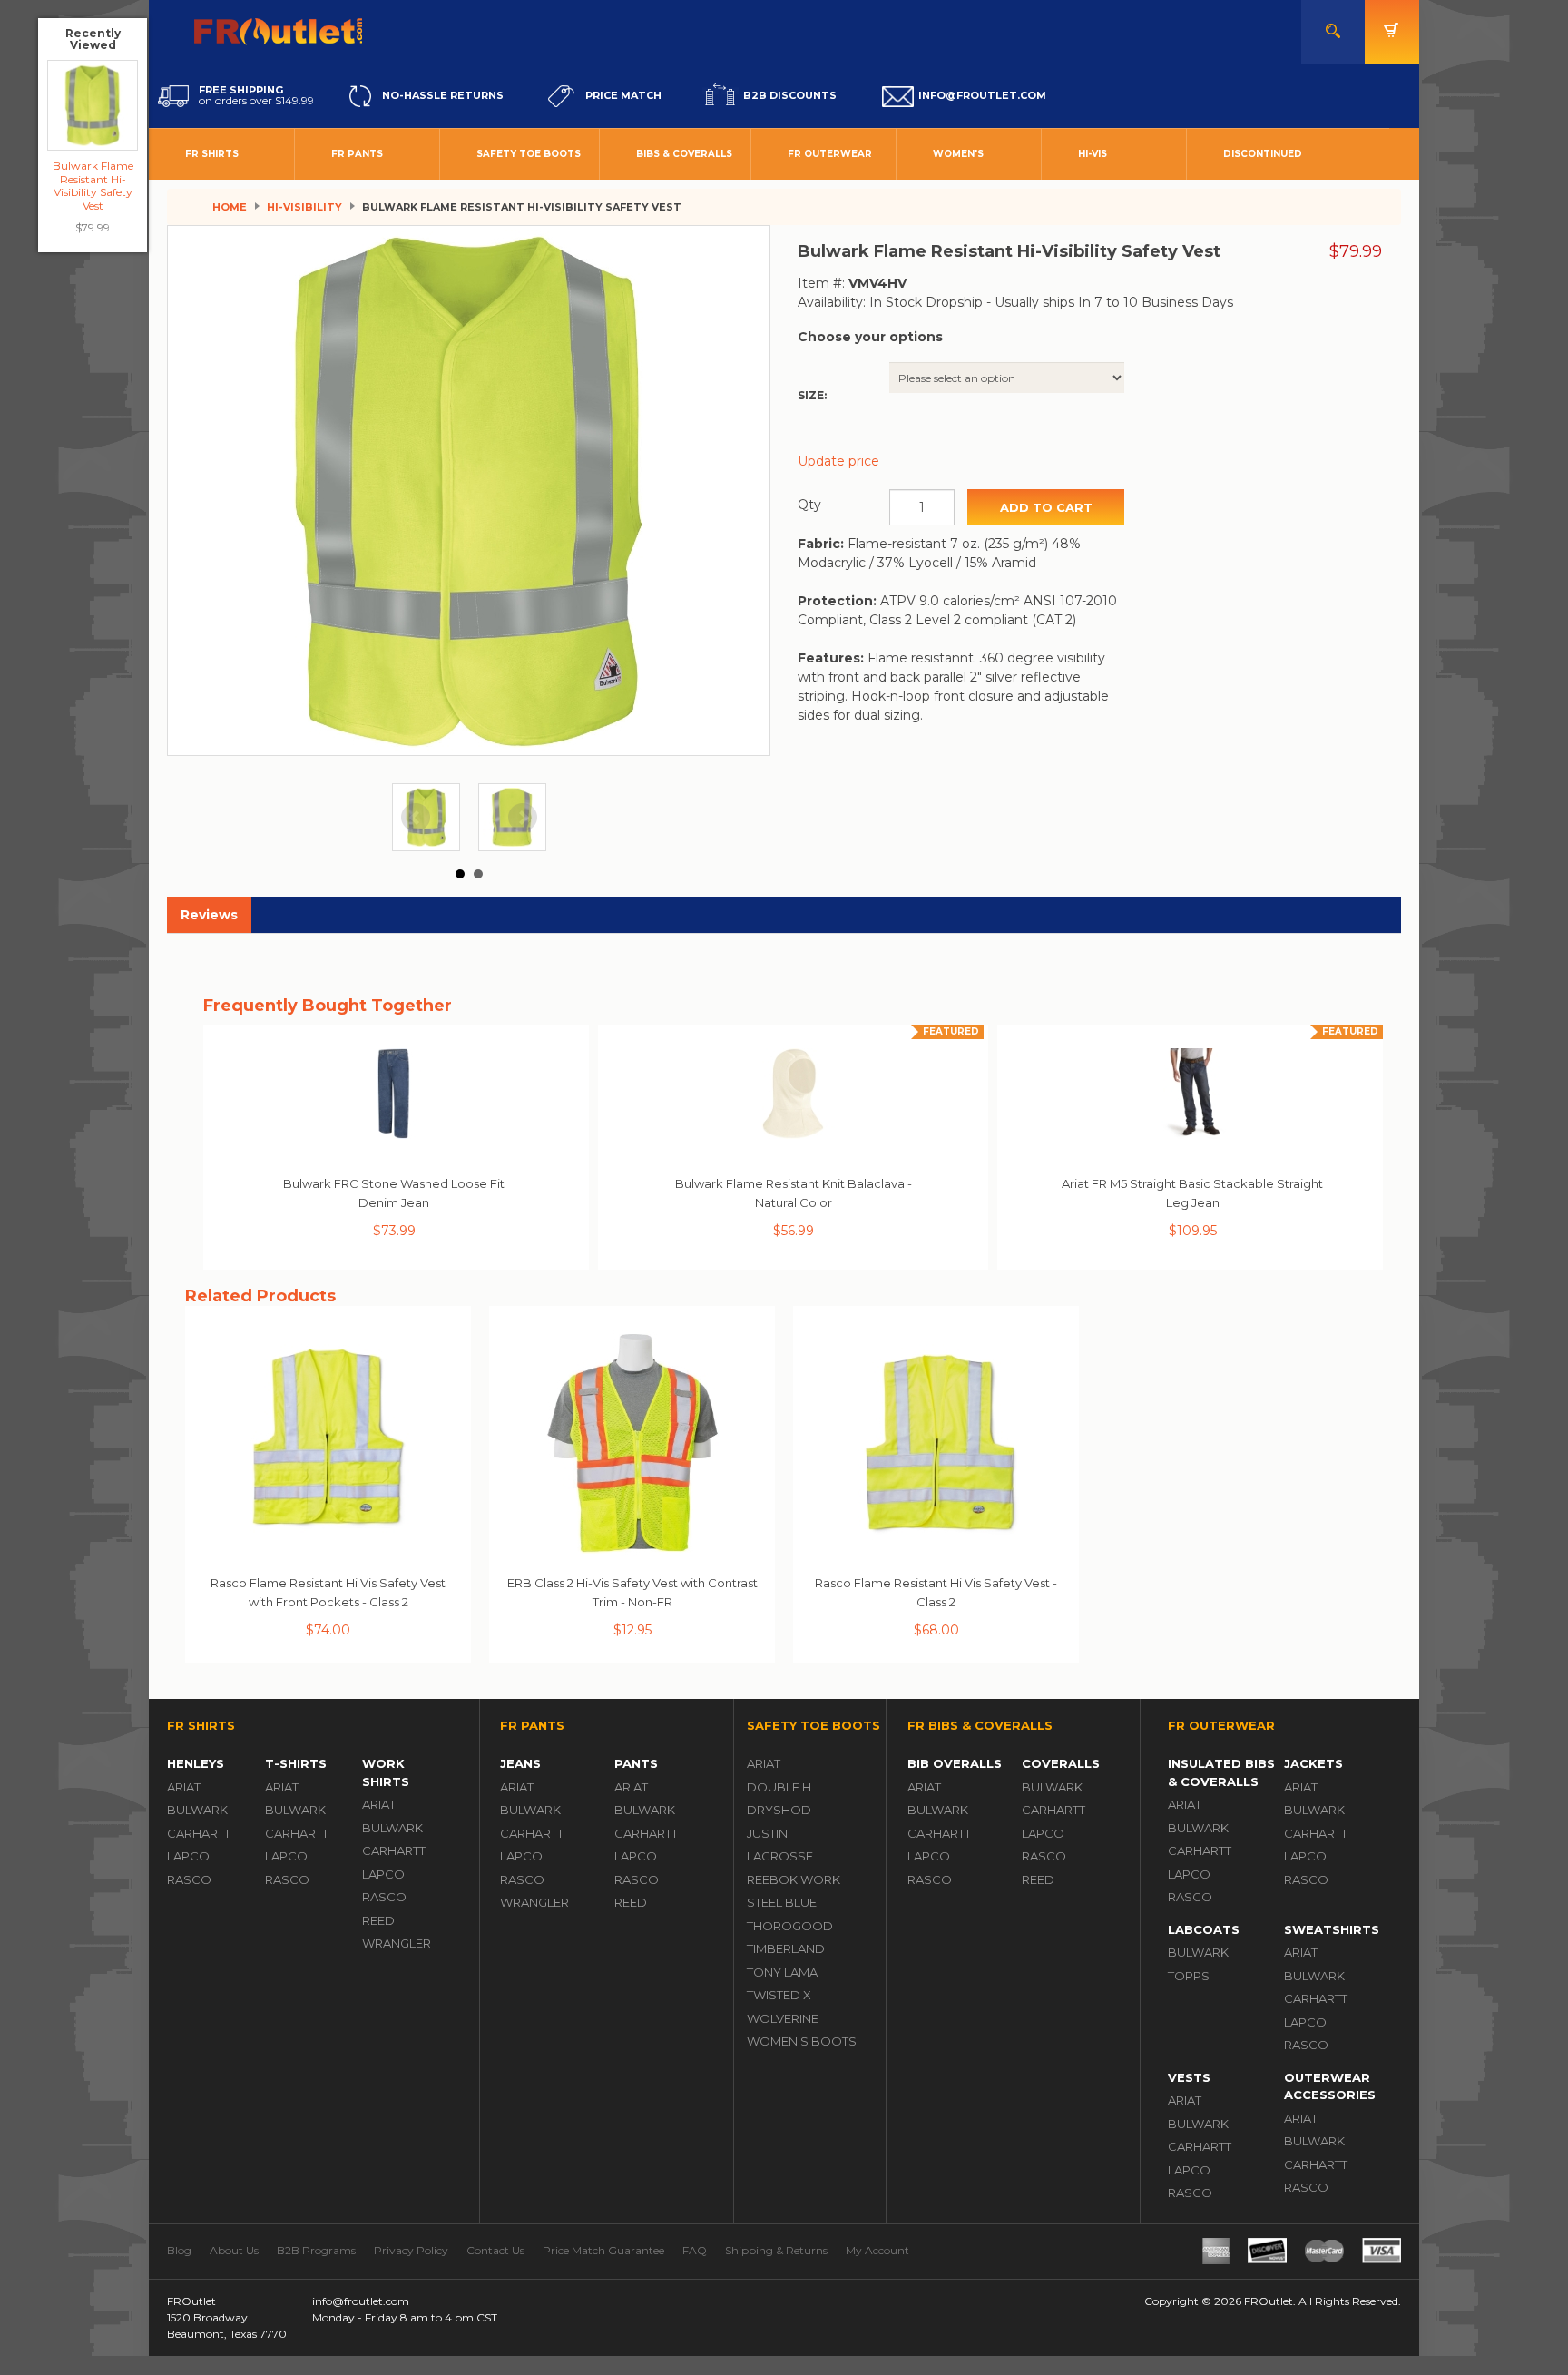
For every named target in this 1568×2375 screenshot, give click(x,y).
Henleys (196, 1763)
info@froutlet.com (361, 2301)
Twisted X (779, 1995)
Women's (958, 154)
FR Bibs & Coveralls (980, 1725)
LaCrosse (780, 1856)
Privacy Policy (411, 2250)
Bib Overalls (955, 1763)
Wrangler (397, 1943)
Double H (779, 1787)
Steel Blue (782, 1902)
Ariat (184, 1787)
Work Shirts (386, 1772)
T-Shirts (296, 1763)
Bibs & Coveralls (684, 154)
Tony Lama (782, 1972)
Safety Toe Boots (529, 154)
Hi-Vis (1093, 154)
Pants (636, 1763)
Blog (179, 2250)
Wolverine (783, 2018)
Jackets (1313, 1763)
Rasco (189, 1879)
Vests (1189, 2077)
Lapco (188, 1856)
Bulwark (197, 1810)
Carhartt (199, 1833)
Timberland (786, 1948)
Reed (378, 1920)
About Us (234, 2250)
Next (523, 818)
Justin (767, 1833)
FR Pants (357, 154)
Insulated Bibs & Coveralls (1221, 1772)
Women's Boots (802, 2041)
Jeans (520, 1763)
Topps (1189, 1976)
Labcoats (1204, 1929)
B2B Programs (316, 2250)
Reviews (209, 915)
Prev (416, 818)
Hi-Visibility (304, 207)
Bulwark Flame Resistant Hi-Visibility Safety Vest (93, 185)
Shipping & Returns (776, 2250)
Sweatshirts (1332, 1929)
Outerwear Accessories (1330, 2086)
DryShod (779, 1810)
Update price (838, 461)
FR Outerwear (830, 154)
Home (230, 207)
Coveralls (1061, 1763)
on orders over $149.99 (256, 95)
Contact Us (495, 2250)
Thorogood (790, 1926)
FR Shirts (212, 154)
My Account (877, 2250)
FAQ (695, 2250)
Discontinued (1263, 154)
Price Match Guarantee (603, 2250)
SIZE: (812, 395)
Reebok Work (794, 1879)
